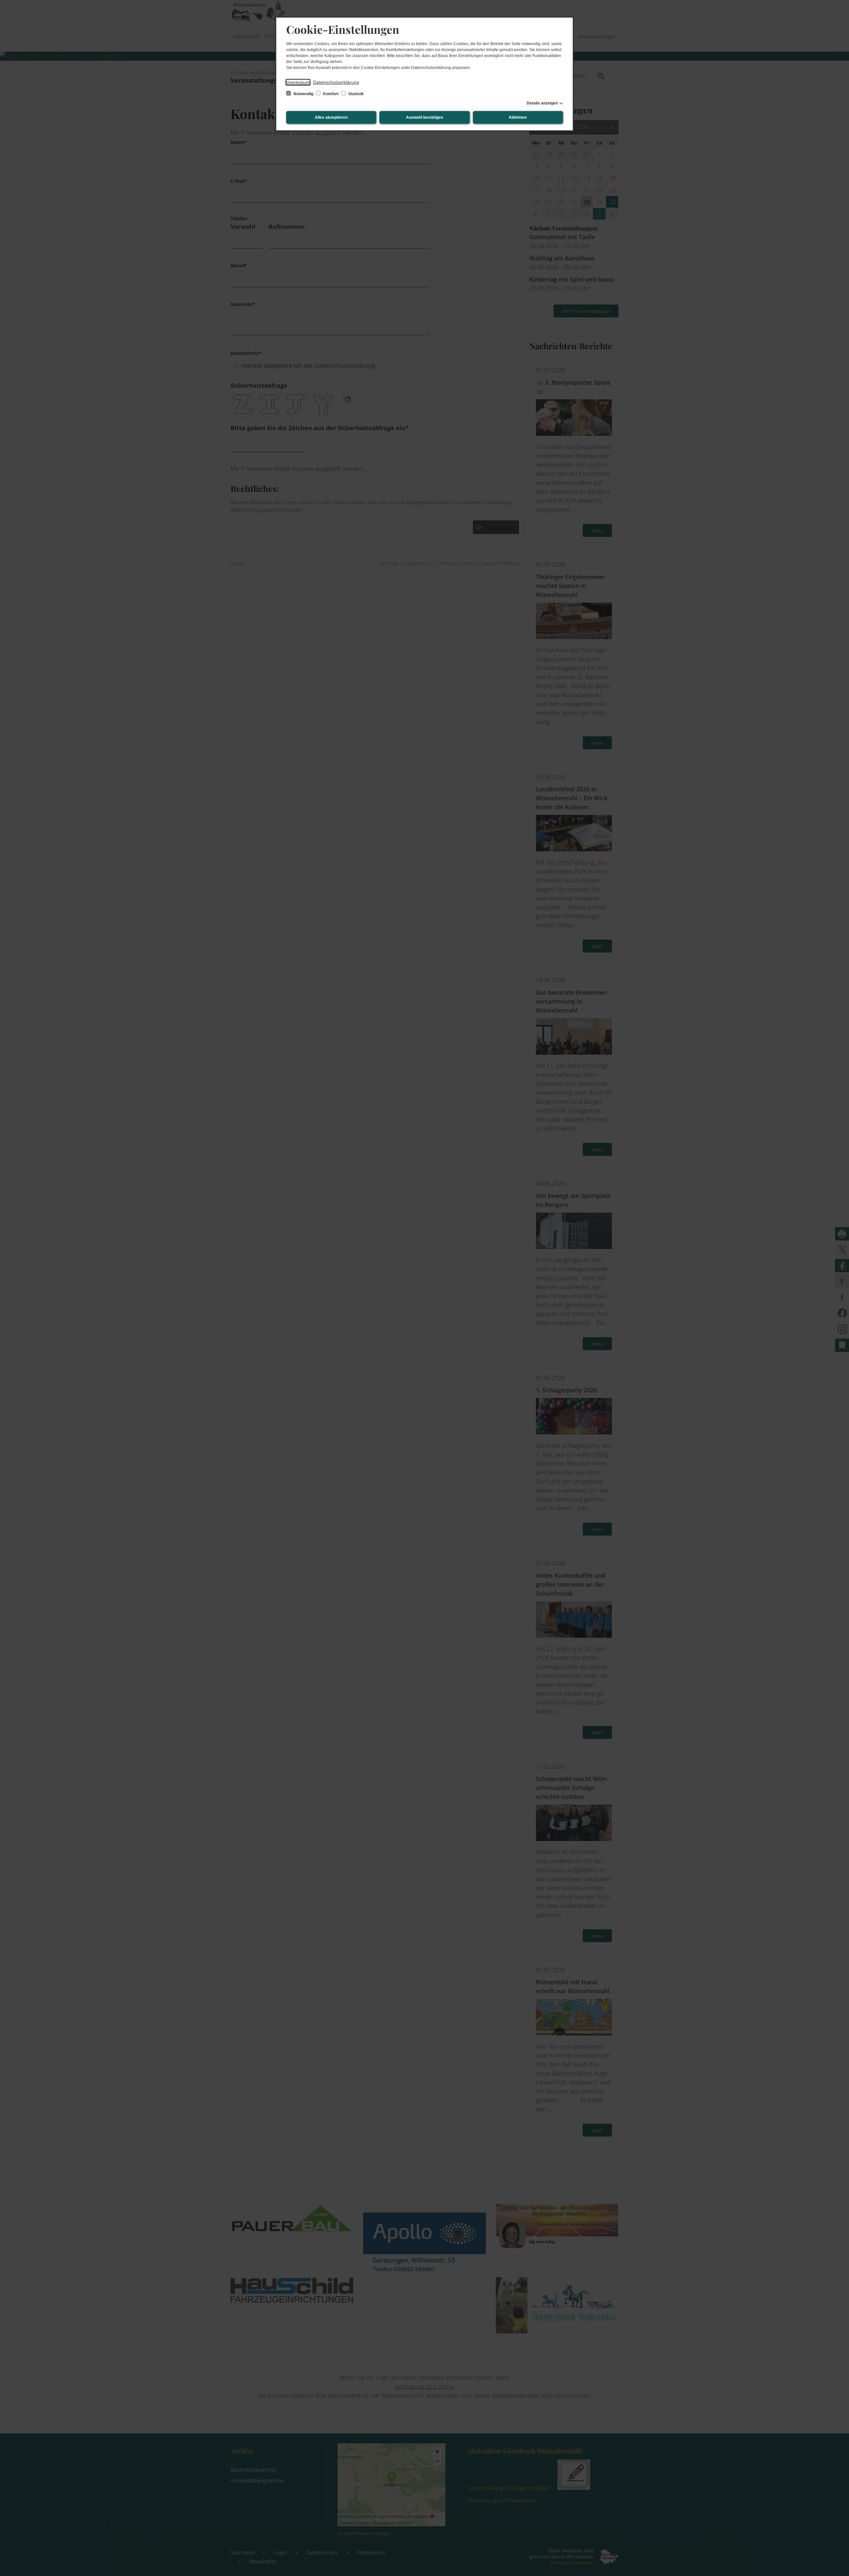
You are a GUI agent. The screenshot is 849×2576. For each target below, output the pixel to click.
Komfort (331, 94)
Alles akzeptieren (331, 117)
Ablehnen (518, 117)
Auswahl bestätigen (424, 117)
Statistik (356, 94)
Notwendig (303, 94)
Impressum (298, 82)
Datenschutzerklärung (336, 82)
